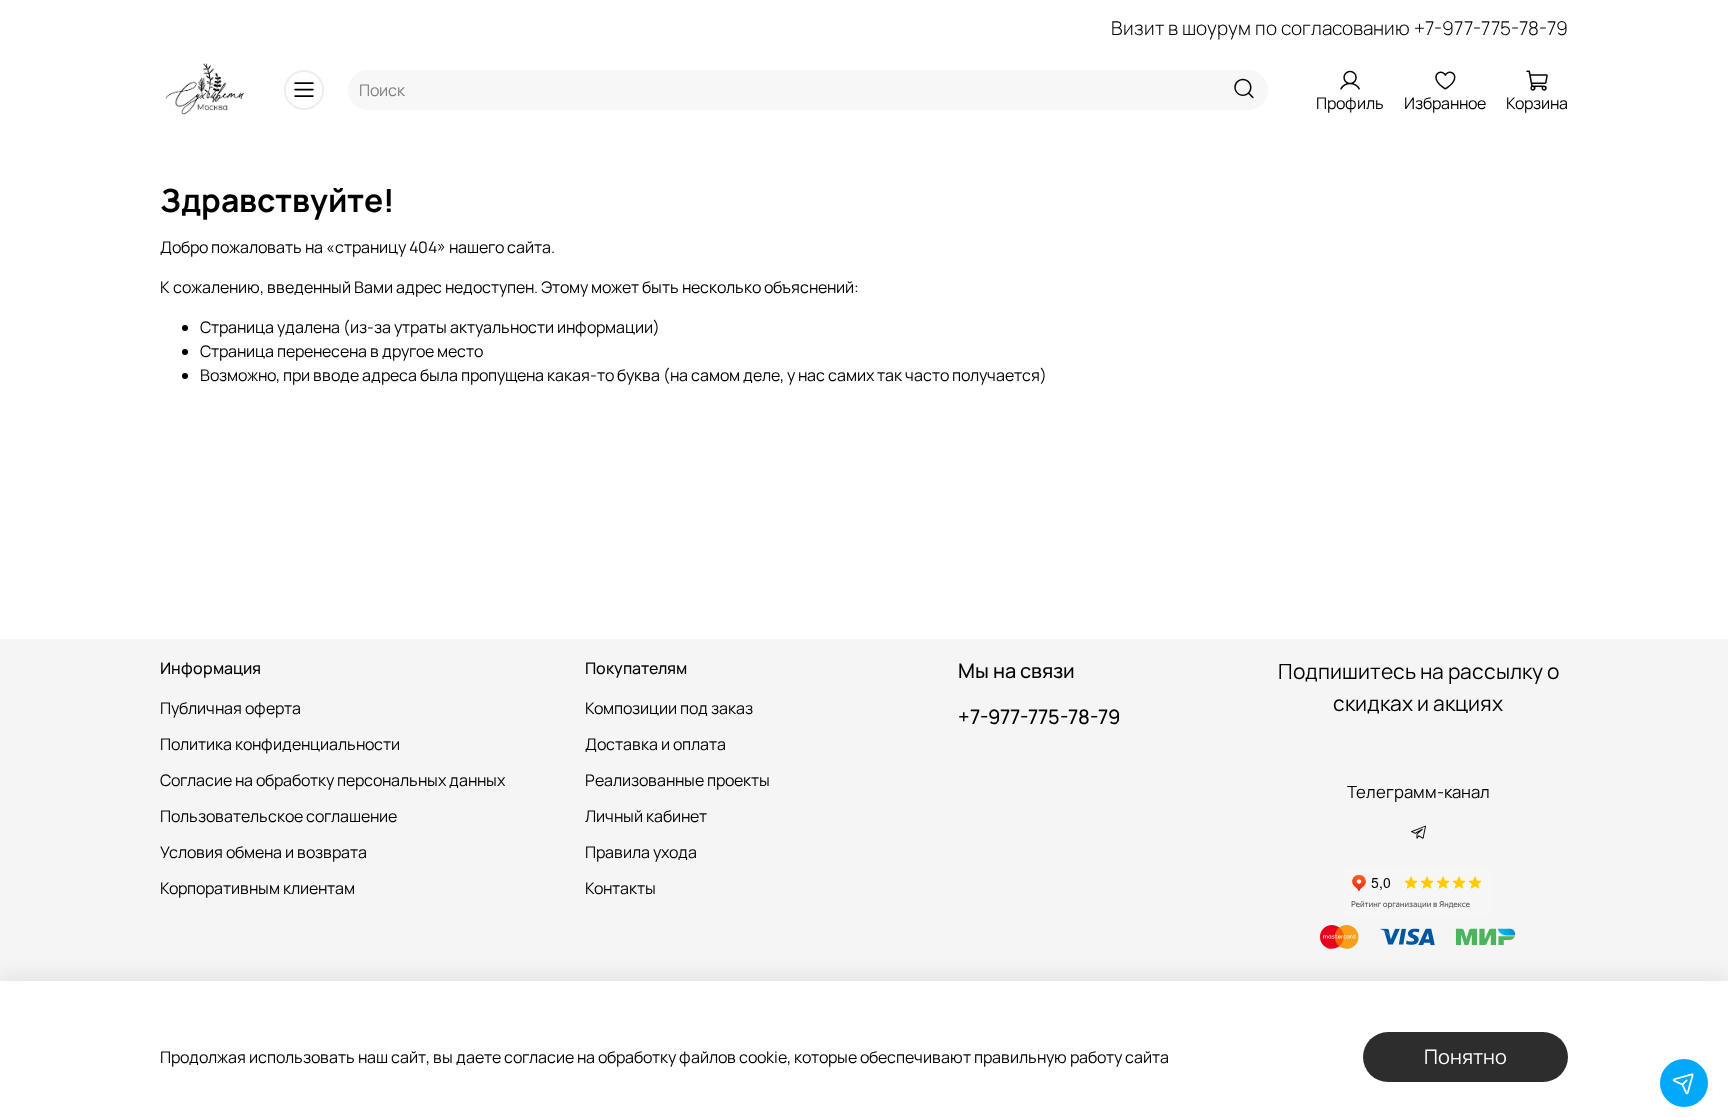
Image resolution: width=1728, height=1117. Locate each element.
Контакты (620, 888)
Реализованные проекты (677, 780)
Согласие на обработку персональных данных (332, 780)
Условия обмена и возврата (263, 852)
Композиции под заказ (669, 708)
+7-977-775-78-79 (1491, 28)
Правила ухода (641, 852)
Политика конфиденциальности (280, 744)
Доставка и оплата (655, 744)
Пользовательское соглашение (278, 816)
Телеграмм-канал (1418, 791)
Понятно (1465, 1056)
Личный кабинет (646, 816)
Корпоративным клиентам (257, 888)
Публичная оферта (230, 708)
